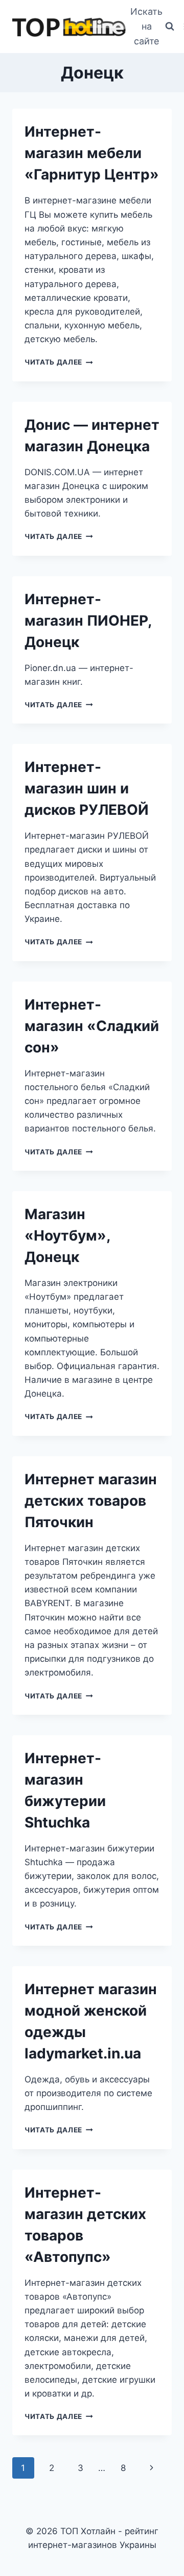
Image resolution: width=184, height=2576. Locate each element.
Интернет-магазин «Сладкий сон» (92, 1026)
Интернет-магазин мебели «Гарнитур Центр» (92, 153)
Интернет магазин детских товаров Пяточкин (91, 1501)
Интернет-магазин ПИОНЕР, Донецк (88, 621)
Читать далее (59, 362)
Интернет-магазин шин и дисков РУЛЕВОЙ (87, 788)
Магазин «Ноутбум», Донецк (67, 1235)
